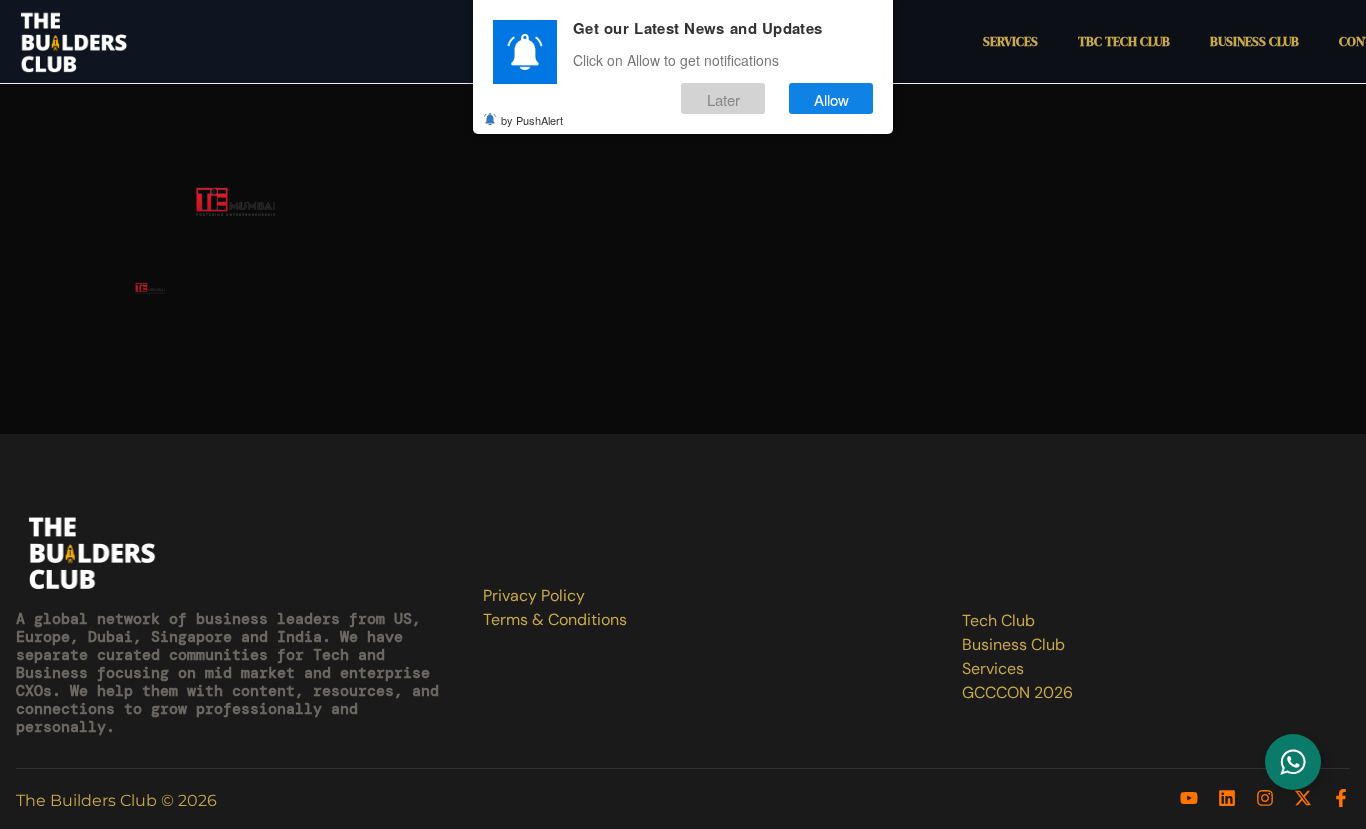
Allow (831, 98)
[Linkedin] (1227, 798)
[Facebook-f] (1341, 798)
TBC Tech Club (1124, 41)
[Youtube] (1189, 798)
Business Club (1254, 41)
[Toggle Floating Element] (1293, 762)
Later (723, 98)
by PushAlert (532, 120)
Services (1010, 41)
